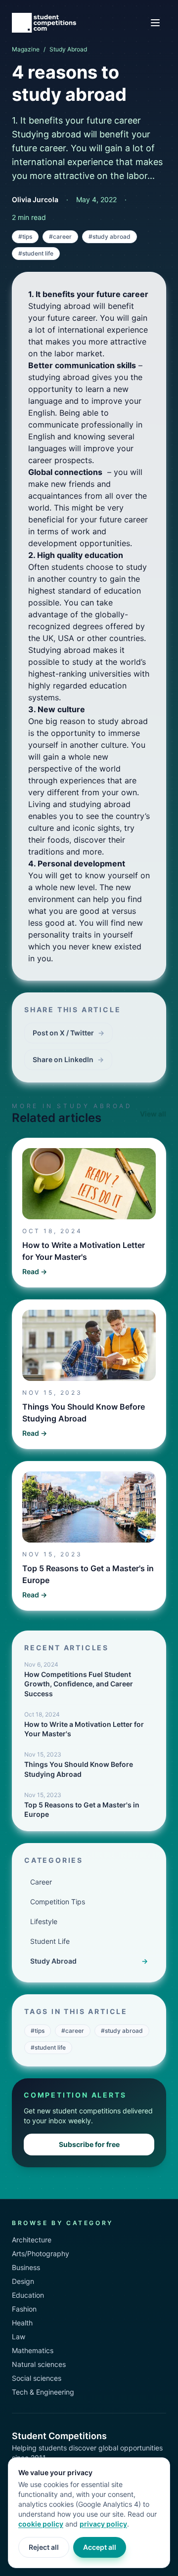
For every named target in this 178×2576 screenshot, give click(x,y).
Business (26, 2267)
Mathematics (33, 2350)
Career (41, 1882)
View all (153, 1114)
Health (22, 2323)
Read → (35, 1271)
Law (19, 2337)
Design (23, 2281)
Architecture (32, 2240)
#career (60, 236)
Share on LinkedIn (68, 1059)
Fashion (24, 2309)
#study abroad (110, 236)
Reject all (44, 2547)
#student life (36, 253)
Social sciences (37, 2378)
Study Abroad (68, 49)
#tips (25, 236)
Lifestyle (44, 1921)
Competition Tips (58, 1902)
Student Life (50, 1941)
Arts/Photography (41, 2254)
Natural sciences (39, 2364)
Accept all (100, 2547)
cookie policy (41, 2524)
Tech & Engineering (43, 2392)
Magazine (26, 49)
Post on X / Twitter (68, 1033)
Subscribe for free (89, 2144)
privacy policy (103, 2524)
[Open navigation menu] (155, 23)
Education (28, 2295)
